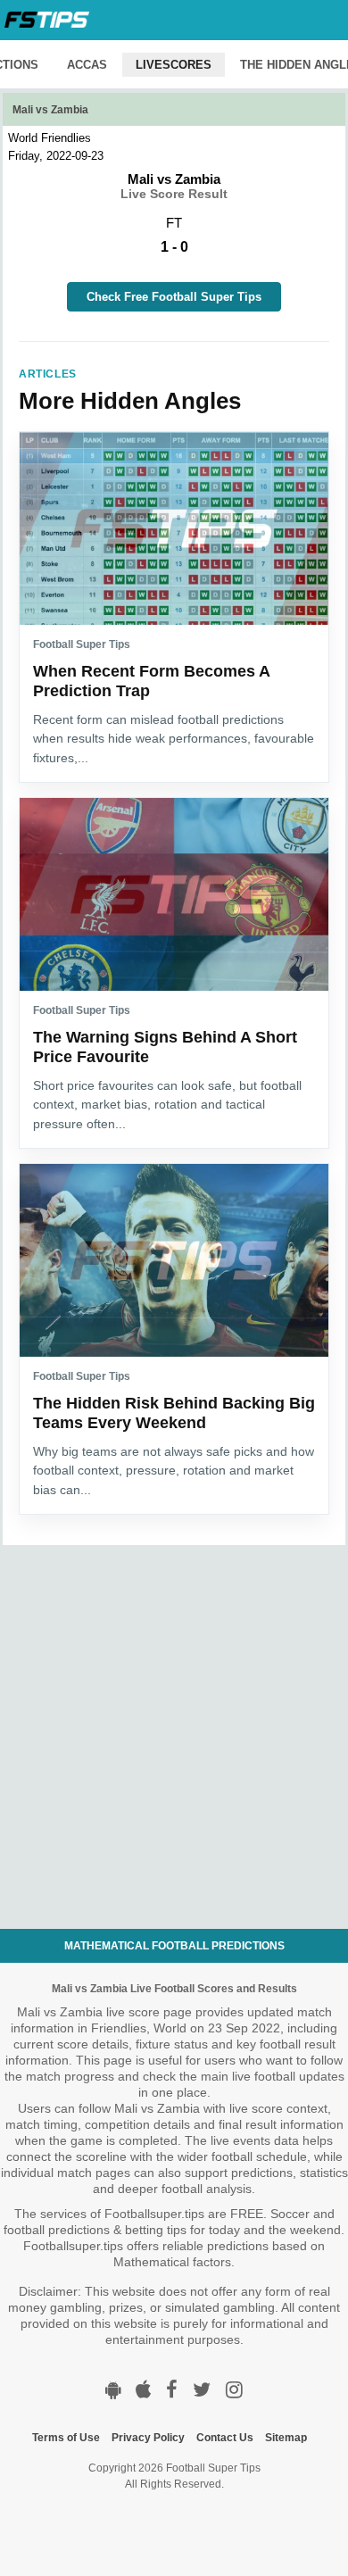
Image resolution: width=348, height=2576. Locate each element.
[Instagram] (234, 2390)
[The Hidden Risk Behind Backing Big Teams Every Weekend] (174, 1260)
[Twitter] (202, 2390)
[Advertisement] (174, 1719)
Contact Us (225, 2438)
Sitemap (286, 2438)
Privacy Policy (148, 2438)
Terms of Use (66, 2438)
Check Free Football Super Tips (174, 297)
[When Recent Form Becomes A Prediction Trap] (174, 528)
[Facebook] (172, 2390)
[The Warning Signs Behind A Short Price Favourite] (174, 894)
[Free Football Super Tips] (47, 20)
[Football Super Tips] (113, 2390)
